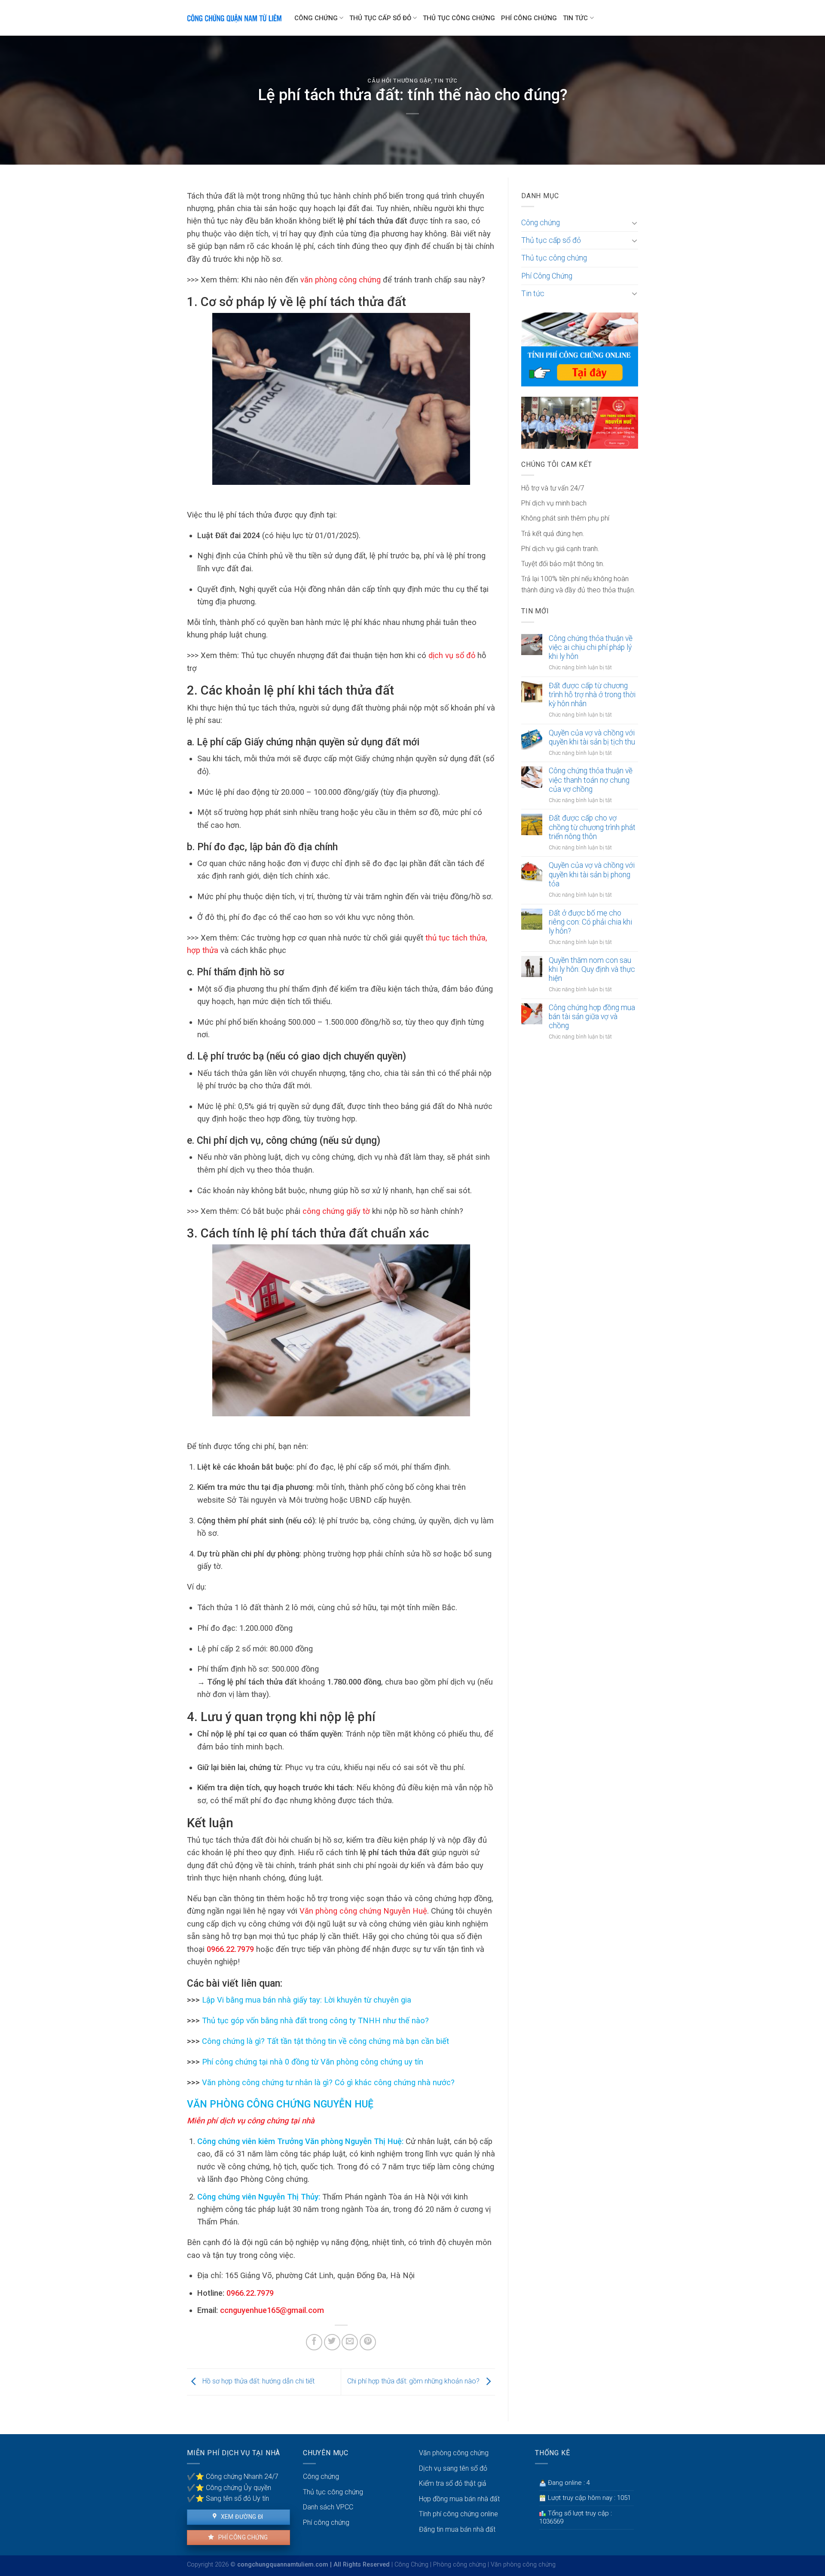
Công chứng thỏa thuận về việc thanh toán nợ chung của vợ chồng (591, 780)
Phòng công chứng (460, 2565)
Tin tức (575, 18)
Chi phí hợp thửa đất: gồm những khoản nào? (414, 2381)
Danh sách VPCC (328, 2507)
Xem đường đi (241, 2517)
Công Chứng (411, 2565)
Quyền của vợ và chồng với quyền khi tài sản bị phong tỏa (592, 874)
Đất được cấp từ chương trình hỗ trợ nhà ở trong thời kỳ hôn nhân (592, 695)
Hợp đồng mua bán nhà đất (459, 2499)
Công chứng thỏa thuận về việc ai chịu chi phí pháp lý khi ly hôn (591, 647)
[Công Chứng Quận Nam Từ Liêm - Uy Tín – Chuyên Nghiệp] (234, 18)
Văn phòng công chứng (454, 2453)
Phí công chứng (242, 2537)
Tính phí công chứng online (458, 2514)
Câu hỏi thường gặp (399, 81)
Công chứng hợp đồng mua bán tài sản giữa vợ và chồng (592, 1017)
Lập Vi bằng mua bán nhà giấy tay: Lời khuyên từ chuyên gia (306, 2000)
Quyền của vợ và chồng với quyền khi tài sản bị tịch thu (592, 737)
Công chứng (316, 18)
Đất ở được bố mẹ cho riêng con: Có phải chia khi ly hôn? (590, 922)
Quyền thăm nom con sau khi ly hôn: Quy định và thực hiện (592, 969)
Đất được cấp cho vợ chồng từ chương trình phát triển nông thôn (592, 827)
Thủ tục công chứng (459, 18)
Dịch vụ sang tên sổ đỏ (453, 2468)
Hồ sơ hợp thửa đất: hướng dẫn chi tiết (258, 2381)
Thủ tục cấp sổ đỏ (380, 18)
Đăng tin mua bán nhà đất (457, 2529)
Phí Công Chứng (529, 18)
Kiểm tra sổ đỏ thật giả (453, 2483)
